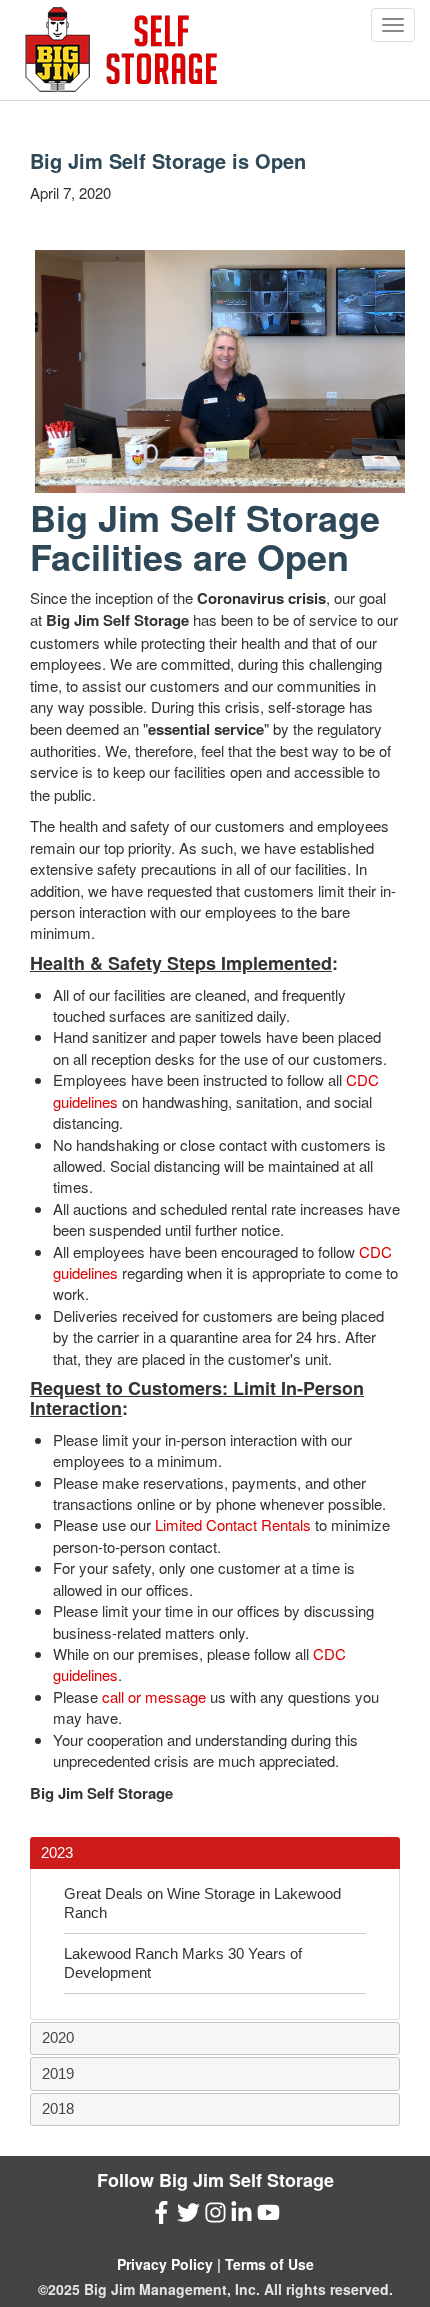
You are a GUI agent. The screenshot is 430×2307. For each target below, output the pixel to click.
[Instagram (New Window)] (215, 2216)
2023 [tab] (57, 1852)
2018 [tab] (58, 2108)
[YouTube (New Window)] (268, 2216)
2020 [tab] (58, 2037)
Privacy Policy (165, 2264)
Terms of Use (269, 2264)
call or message (154, 1696)
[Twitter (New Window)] (188, 2216)
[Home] (120, 50)
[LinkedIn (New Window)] (241, 2216)
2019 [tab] (58, 2073)
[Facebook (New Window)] (161, 2216)
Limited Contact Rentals (233, 1524)
